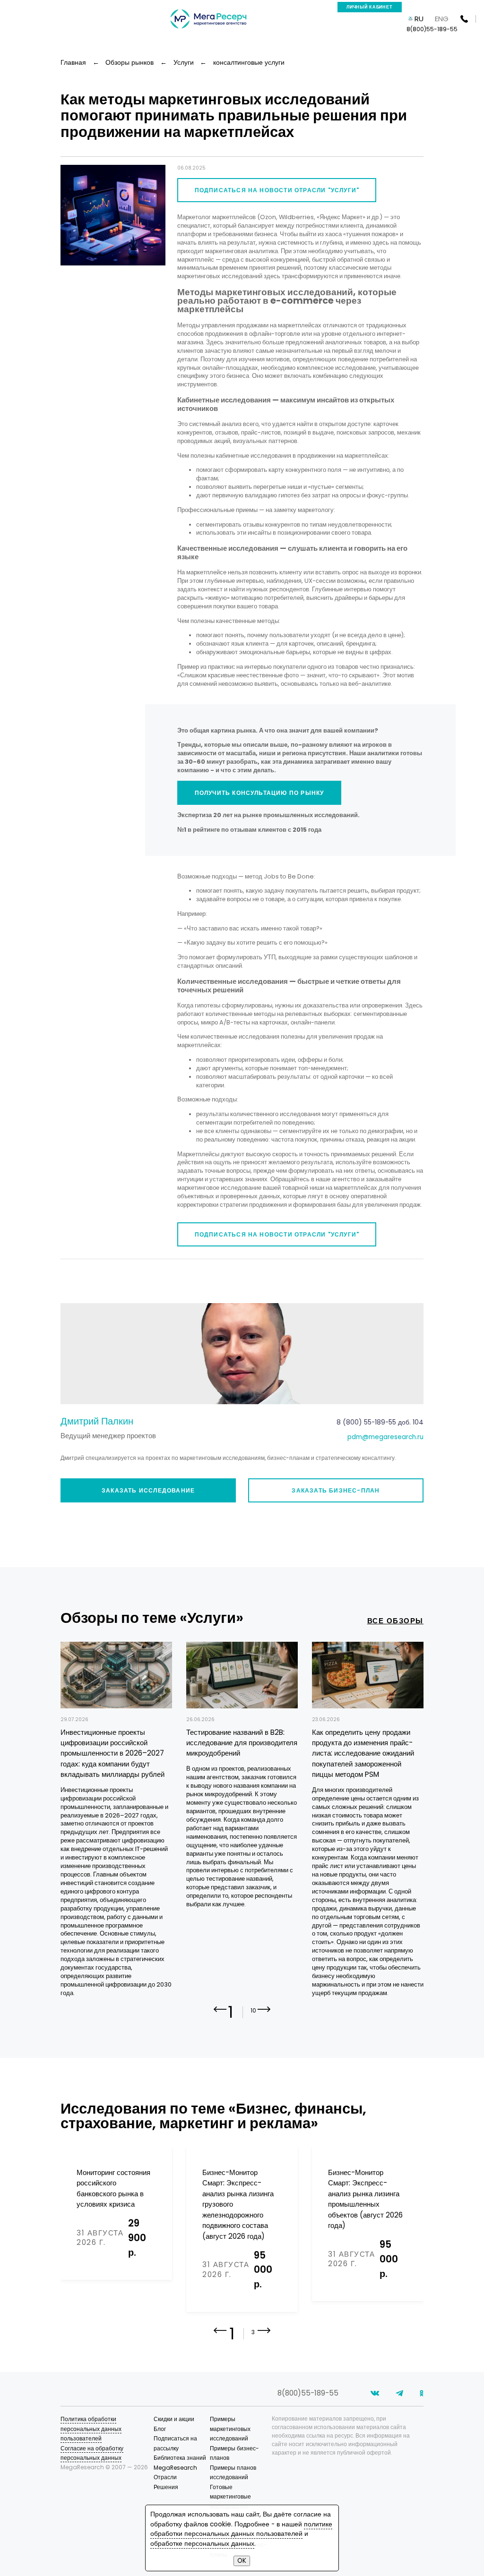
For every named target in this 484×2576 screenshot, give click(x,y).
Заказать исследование (148, 1490)
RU (419, 19)
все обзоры (395, 1621)
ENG (442, 19)
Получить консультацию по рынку (259, 793)
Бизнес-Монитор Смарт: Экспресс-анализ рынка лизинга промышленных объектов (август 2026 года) (365, 2199)
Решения (166, 2487)
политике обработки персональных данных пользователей (241, 2529)
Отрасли (165, 2477)
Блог (160, 2429)
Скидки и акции (174, 2419)
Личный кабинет (370, 7)
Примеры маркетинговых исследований (230, 2429)
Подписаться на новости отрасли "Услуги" (277, 190)
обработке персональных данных (202, 2544)
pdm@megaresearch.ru (385, 1437)
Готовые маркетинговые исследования (230, 2497)
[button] (264, 2016)
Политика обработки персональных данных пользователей (91, 2429)
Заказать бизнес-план (336, 1490)
